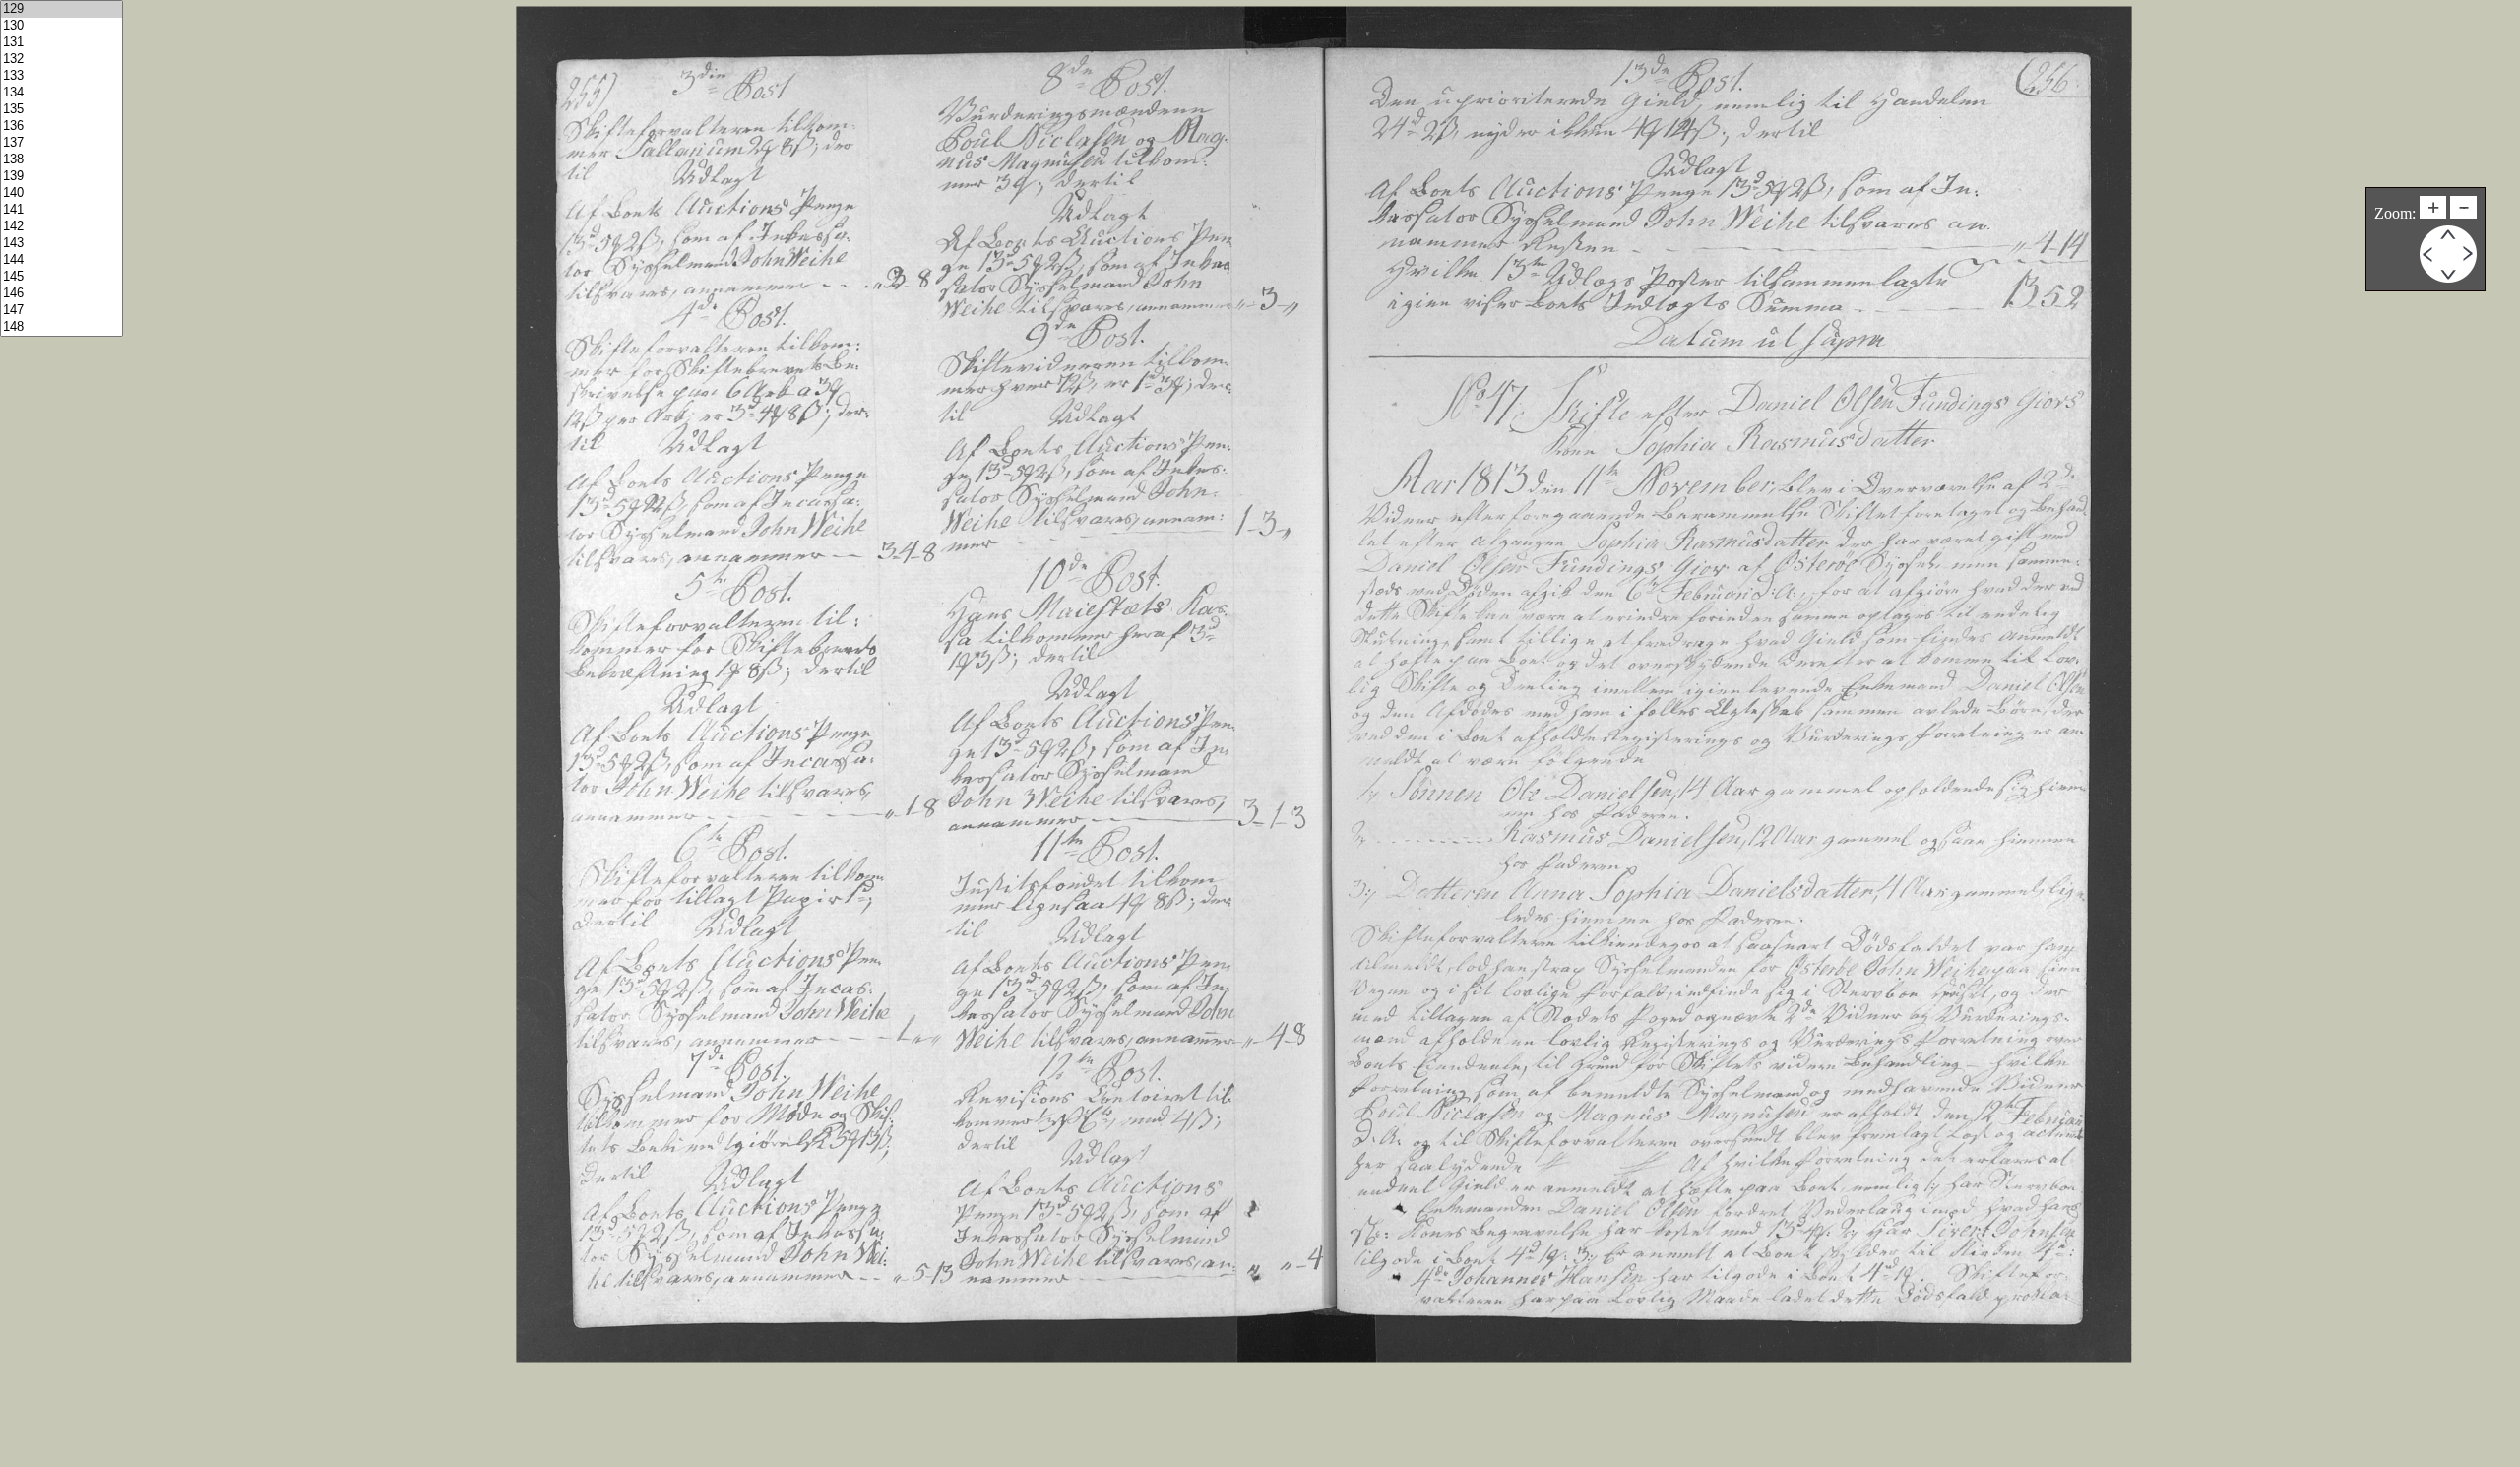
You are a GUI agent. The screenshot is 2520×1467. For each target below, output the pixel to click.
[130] (62, 26)
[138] (62, 160)
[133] (62, 76)
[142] (62, 227)
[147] (62, 311)
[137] (62, 143)
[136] (62, 127)
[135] (62, 110)
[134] (62, 93)
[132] (62, 60)
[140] (62, 193)
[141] (62, 210)
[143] (62, 244)
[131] (62, 43)
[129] (62, 9)
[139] (62, 177)
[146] (62, 294)
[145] (62, 277)
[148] (62, 327)
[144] (62, 260)
